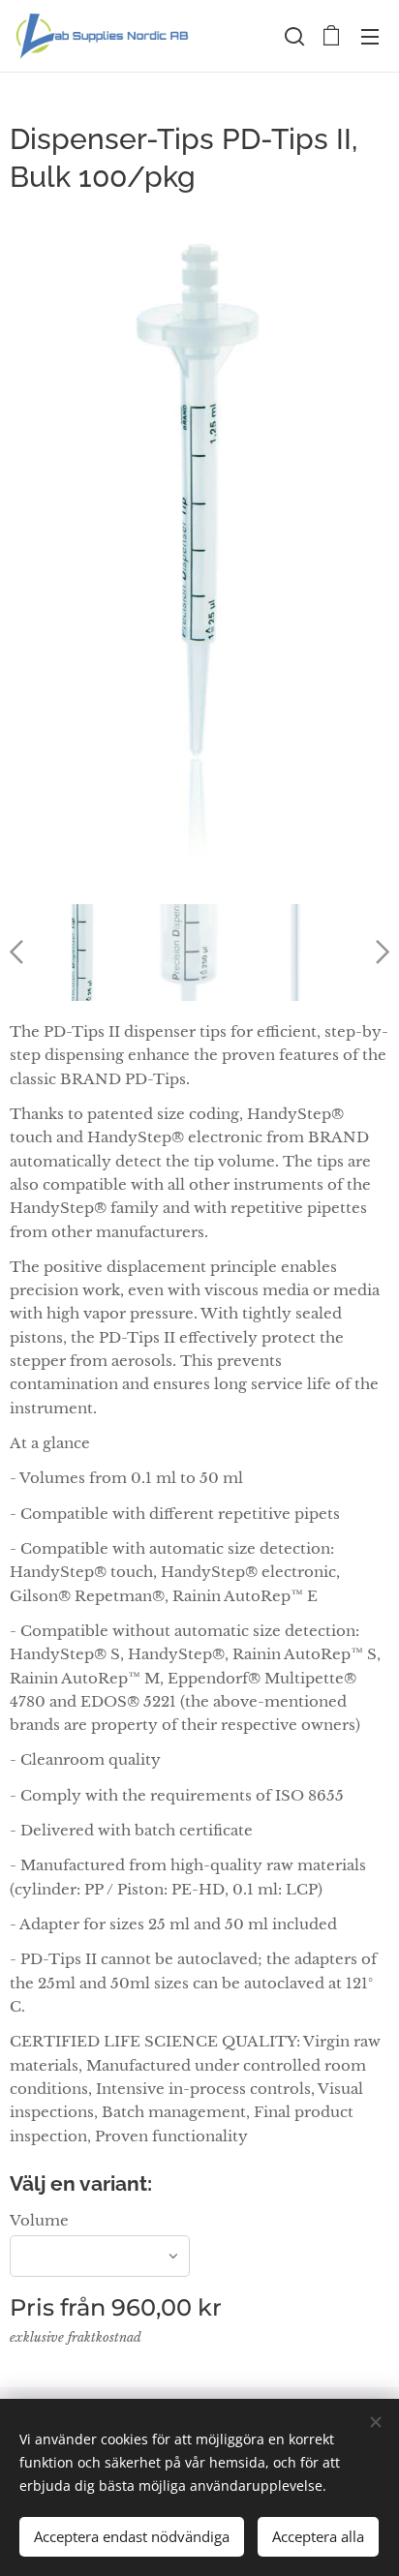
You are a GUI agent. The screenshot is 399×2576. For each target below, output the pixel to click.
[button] (292, 36)
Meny (370, 36)
